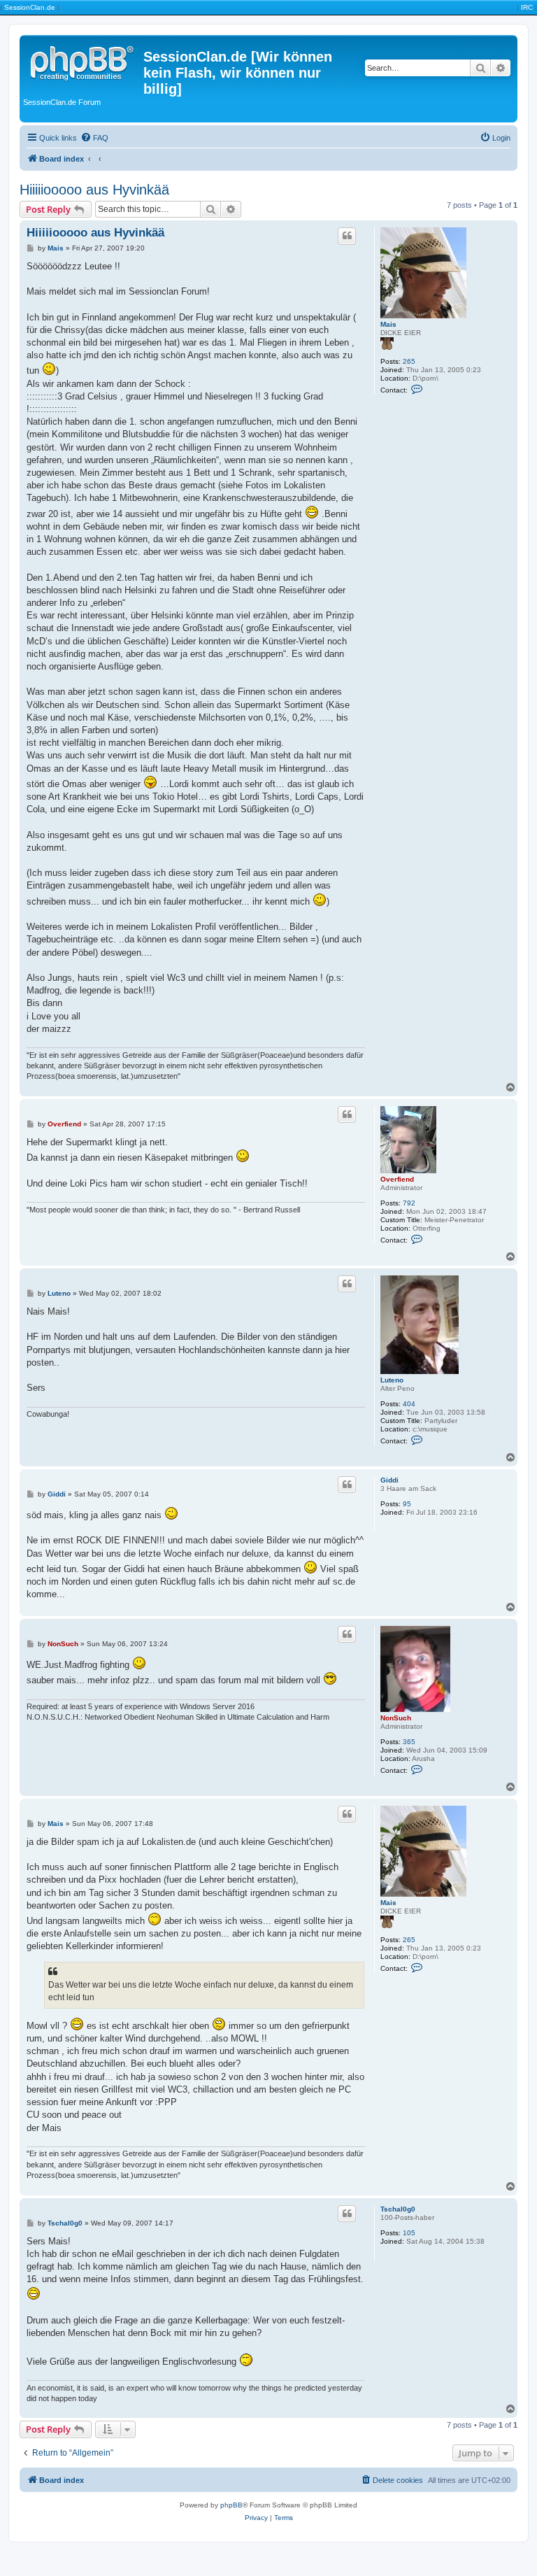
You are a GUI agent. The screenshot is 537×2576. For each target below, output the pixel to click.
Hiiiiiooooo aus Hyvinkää (94, 190)
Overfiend (397, 1179)
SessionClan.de (30, 7)
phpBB (231, 2505)
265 (409, 361)
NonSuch (396, 1718)
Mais (388, 324)
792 (409, 1203)
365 (409, 1742)
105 (409, 2233)
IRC (527, 7)
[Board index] (83, 61)
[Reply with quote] (347, 236)
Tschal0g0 (398, 2209)
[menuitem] (94, 138)
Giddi (389, 1480)
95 (407, 1504)
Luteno (392, 1380)
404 (409, 1404)
